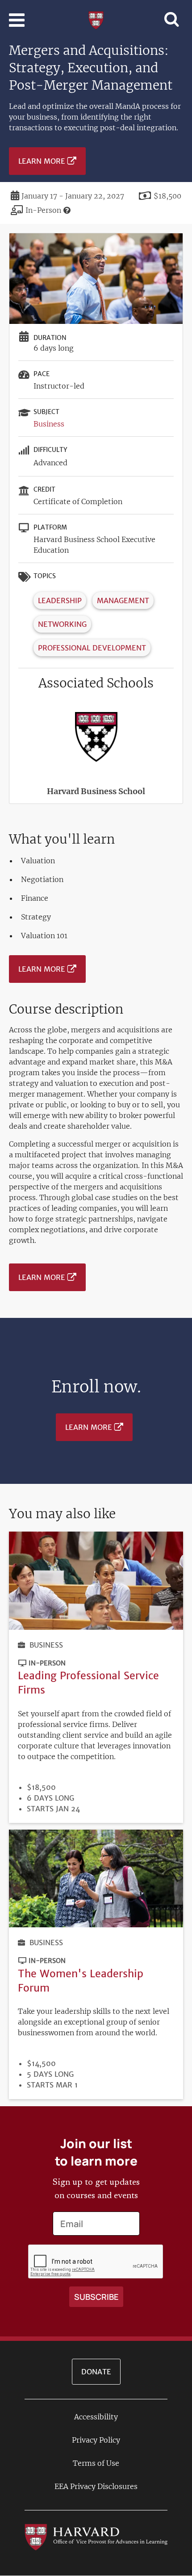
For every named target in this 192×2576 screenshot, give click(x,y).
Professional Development (92, 648)
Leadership (60, 601)
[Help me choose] (67, 210)
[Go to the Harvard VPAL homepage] (96, 2537)
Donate (96, 2372)
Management (123, 601)
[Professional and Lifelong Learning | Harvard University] (96, 19)
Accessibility (96, 2417)
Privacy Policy (96, 2440)
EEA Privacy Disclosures (96, 2486)
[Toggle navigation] (17, 20)
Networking (62, 624)
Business (49, 424)
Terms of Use (96, 2463)
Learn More (42, 161)
